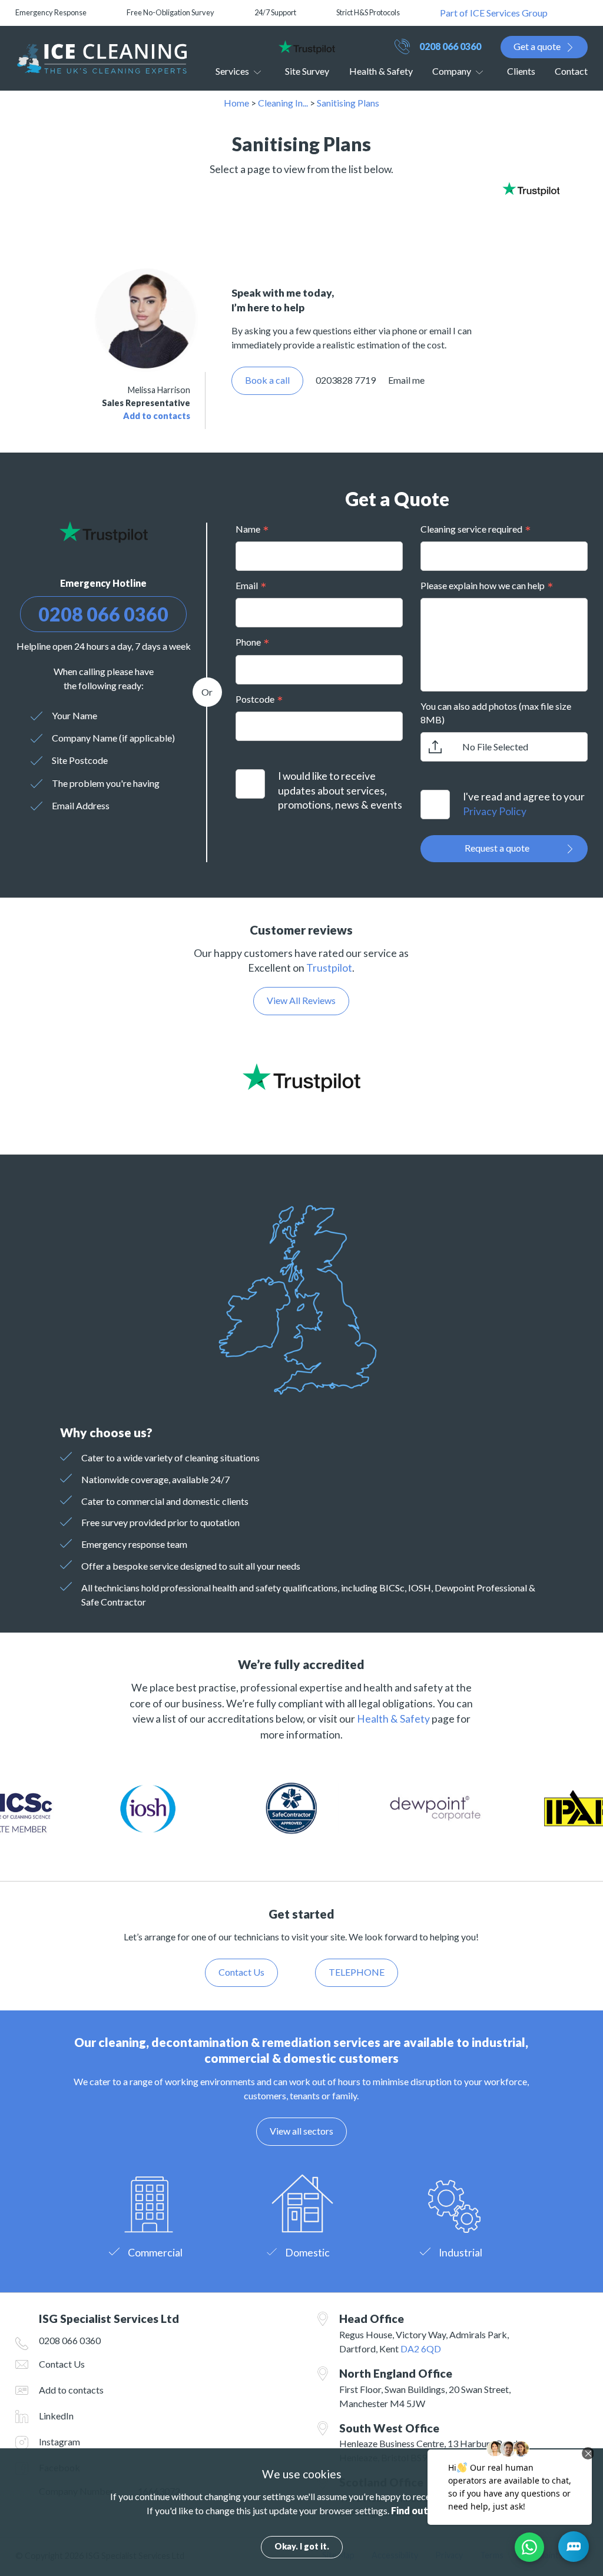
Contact (571, 71)
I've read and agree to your (524, 804)
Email (247, 585)
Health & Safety (381, 71)
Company (452, 71)
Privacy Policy (495, 811)
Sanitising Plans (348, 103)
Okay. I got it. (302, 2546)
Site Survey (307, 71)
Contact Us (62, 2364)
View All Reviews (301, 1000)
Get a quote (537, 46)
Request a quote (497, 848)
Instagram (59, 2442)
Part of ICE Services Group (494, 13)
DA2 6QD (421, 2349)
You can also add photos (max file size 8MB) (496, 712)
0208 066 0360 (450, 46)
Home (236, 103)
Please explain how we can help (483, 585)
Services (232, 71)
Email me (406, 380)
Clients (521, 71)
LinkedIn (56, 2416)
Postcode (255, 699)
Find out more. (424, 2510)
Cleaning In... (283, 103)
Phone (248, 642)
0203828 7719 (346, 380)
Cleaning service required (471, 529)
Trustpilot (329, 968)
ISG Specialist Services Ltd (101, 58)
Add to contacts (157, 416)
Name (248, 529)
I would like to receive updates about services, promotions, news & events (340, 790)
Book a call (267, 380)
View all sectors (301, 2131)
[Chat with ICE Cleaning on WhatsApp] (529, 2547)
